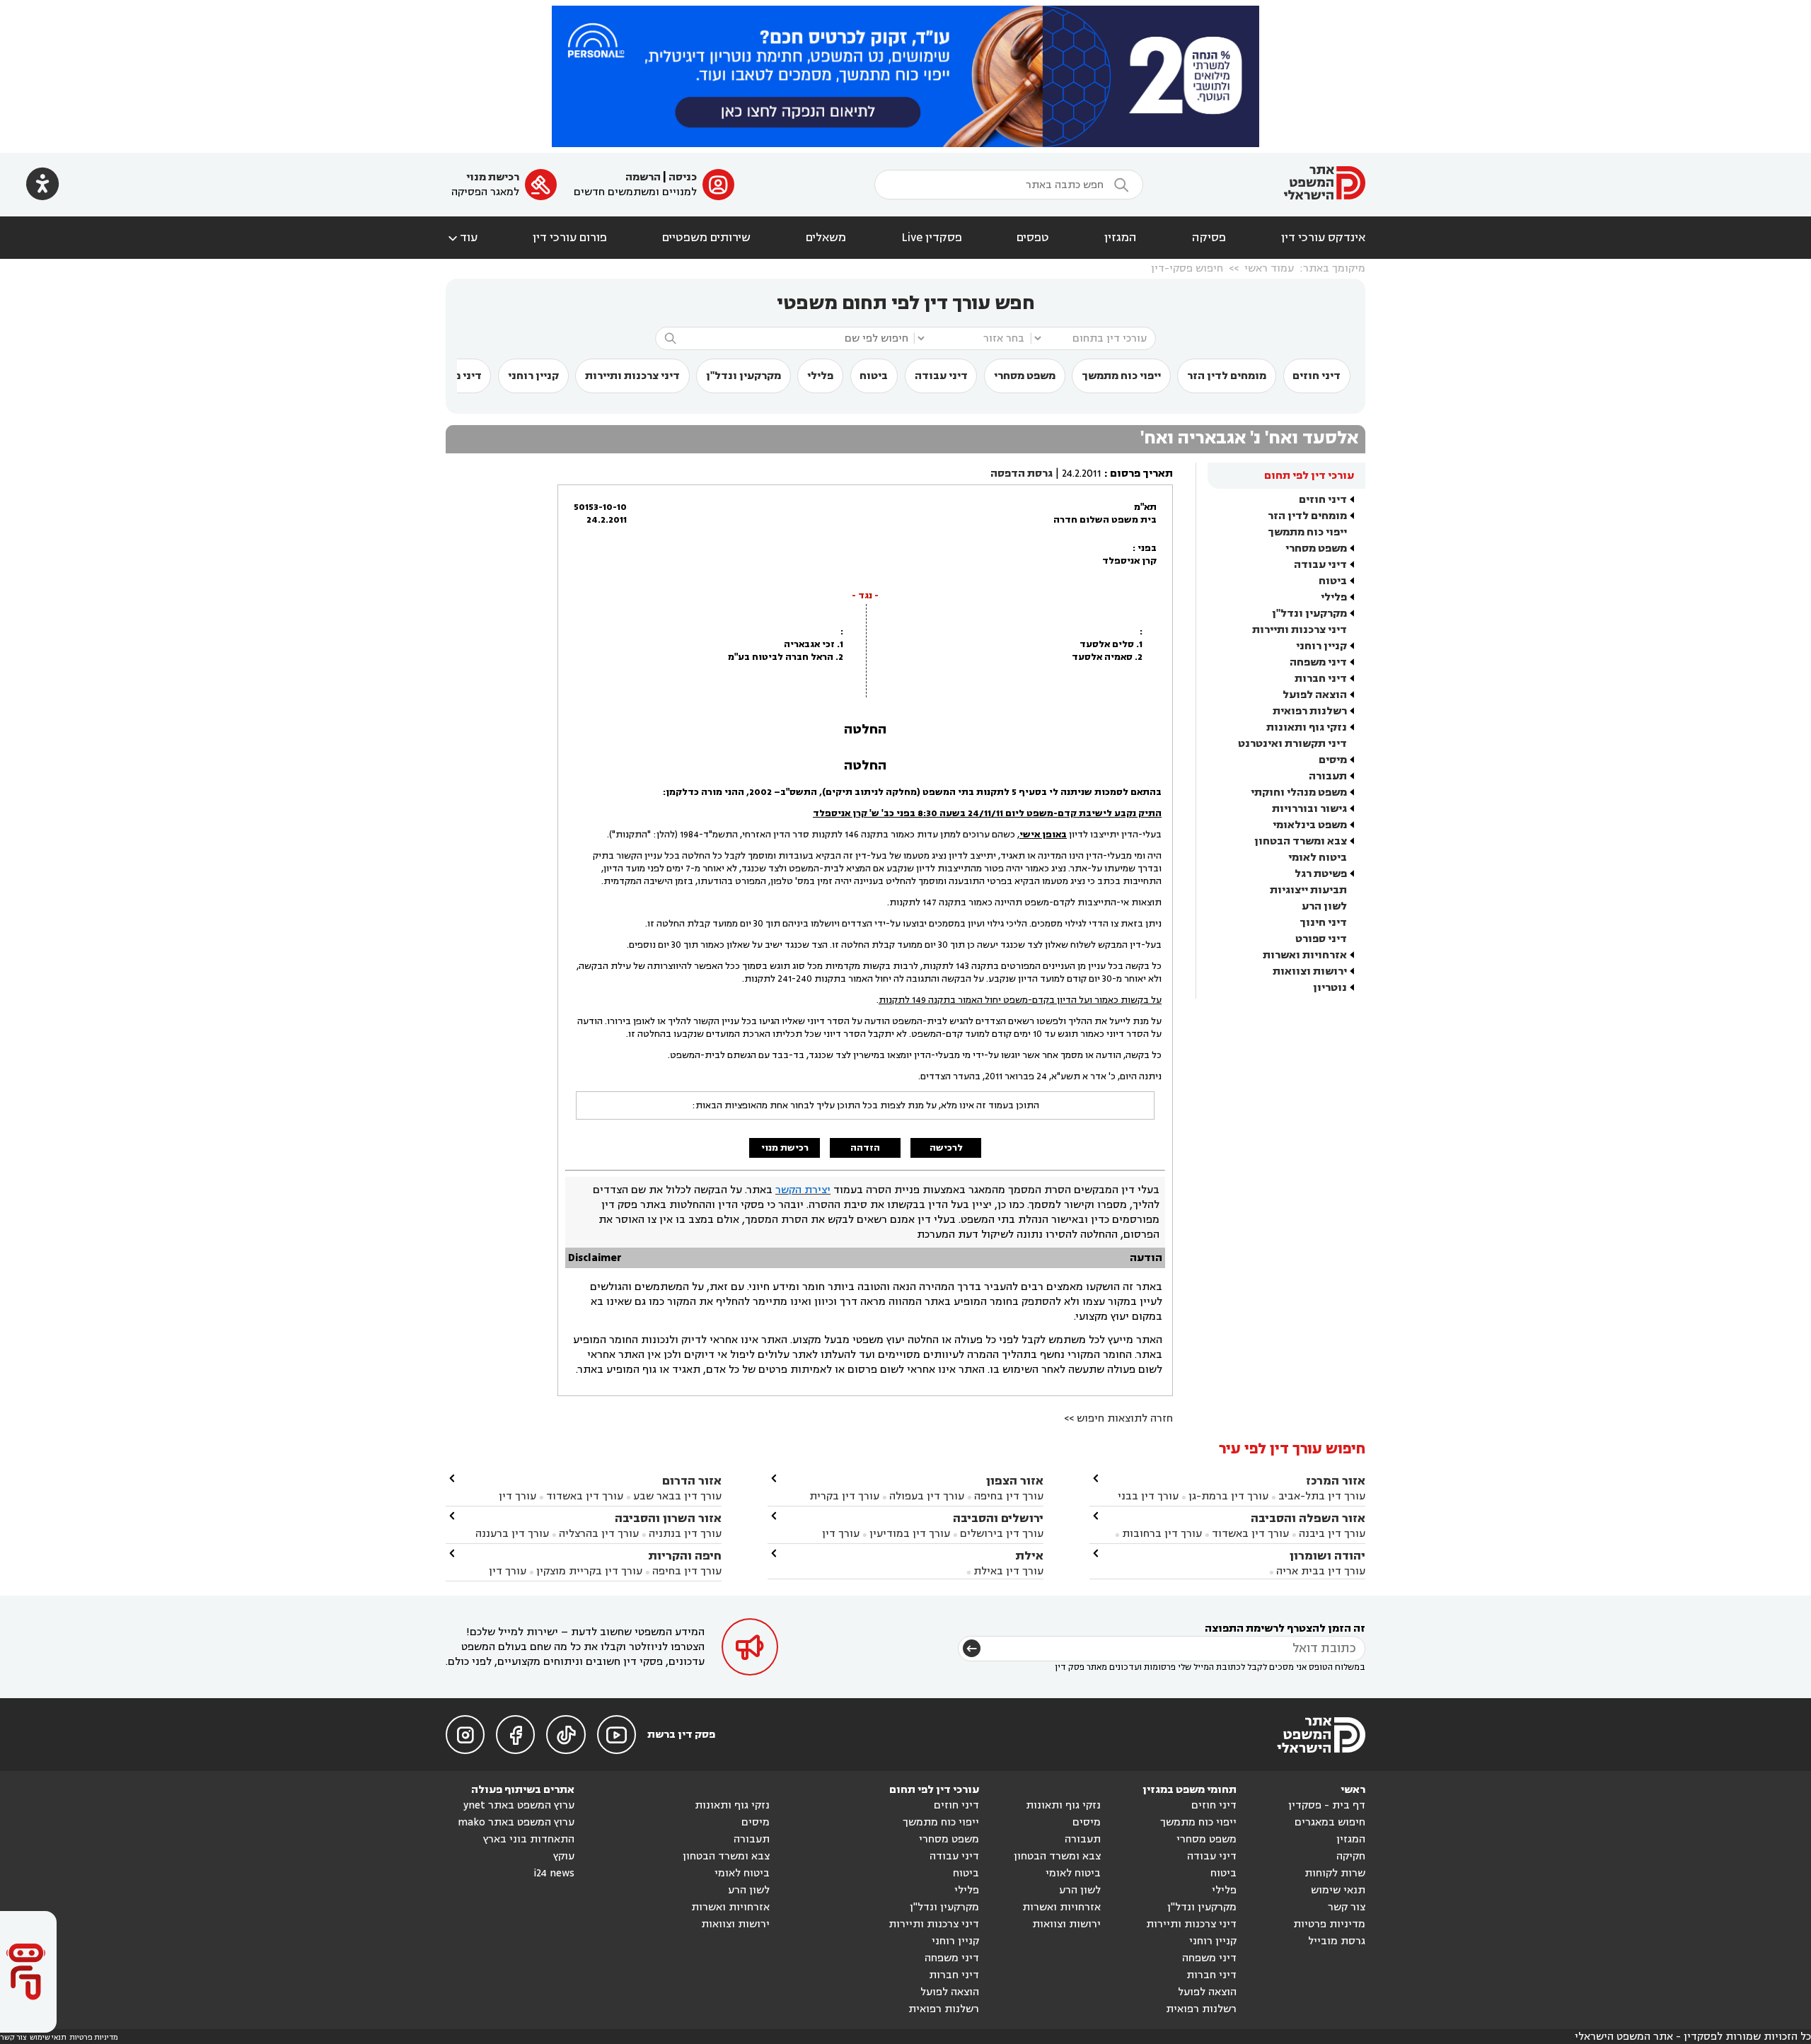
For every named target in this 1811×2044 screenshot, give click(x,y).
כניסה (683, 177)
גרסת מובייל (1337, 1941)
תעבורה (1328, 776)
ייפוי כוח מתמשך (1121, 376)
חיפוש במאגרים (1330, 1822)
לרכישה (946, 1148)
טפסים (1033, 238)
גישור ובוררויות (1309, 809)
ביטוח (874, 376)
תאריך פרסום (1141, 474)
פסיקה (1209, 238)
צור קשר (1347, 1907)
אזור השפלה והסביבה (1308, 1518)
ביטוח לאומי (1318, 858)
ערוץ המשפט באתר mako (516, 1822)
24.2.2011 (1082, 474)
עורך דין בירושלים (1002, 1534)
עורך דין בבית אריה (1321, 1571)
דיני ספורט (1321, 939)
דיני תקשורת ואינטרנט (1292, 744)
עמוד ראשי (1269, 268)
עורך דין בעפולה (925, 1496)
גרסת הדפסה (1022, 474)
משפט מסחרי (1025, 376)
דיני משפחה (1318, 662)
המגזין (1121, 238)
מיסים (1333, 760)
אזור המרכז (1336, 1481)
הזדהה (865, 1148)
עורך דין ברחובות (1162, 1534)
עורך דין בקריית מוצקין (589, 1571)
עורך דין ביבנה (1332, 1534)
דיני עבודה (941, 376)
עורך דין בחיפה (1009, 1496)
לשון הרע (1324, 906)
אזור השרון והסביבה (668, 1518)
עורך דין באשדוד (1250, 1534)
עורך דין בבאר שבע (677, 1496)
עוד (462, 238)
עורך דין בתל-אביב (1322, 1496)
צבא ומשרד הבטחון (1301, 841)
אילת (1029, 1556)
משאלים (826, 238)
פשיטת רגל (1321, 874)
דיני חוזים (1317, 376)
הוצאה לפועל (1315, 695)
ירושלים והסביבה (998, 1518)
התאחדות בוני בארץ (529, 1839)
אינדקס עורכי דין (1323, 238)
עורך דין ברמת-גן (1228, 1496)
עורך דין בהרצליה (599, 1534)
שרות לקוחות (1335, 1873)
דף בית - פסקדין (1327, 1805)
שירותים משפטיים (706, 238)
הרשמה (643, 177)
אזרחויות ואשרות (1305, 955)
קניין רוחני (533, 376)
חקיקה (1351, 1856)
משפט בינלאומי (1310, 825)
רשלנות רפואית (1310, 711)
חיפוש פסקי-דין (1187, 268)
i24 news (554, 1873)
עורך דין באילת (1008, 1571)
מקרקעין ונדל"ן (744, 376)
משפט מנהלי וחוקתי (1299, 792)
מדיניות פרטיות (1329, 1924)
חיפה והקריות (685, 1556)
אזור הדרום (692, 1481)
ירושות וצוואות (1310, 971)
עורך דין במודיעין (910, 1534)
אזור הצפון (1015, 1481)
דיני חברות (1321, 679)
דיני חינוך (1323, 923)
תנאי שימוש (1338, 1890)
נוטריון (1330, 988)
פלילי (820, 376)
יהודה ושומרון (1327, 1556)
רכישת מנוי (493, 177)
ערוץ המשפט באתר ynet (519, 1805)
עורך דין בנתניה (685, 1534)
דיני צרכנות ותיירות (632, 376)
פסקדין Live (932, 238)
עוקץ (564, 1856)
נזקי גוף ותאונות (1307, 727)
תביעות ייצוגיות (1308, 890)
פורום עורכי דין (570, 238)
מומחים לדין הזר (1227, 376)
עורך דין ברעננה (512, 1534)
